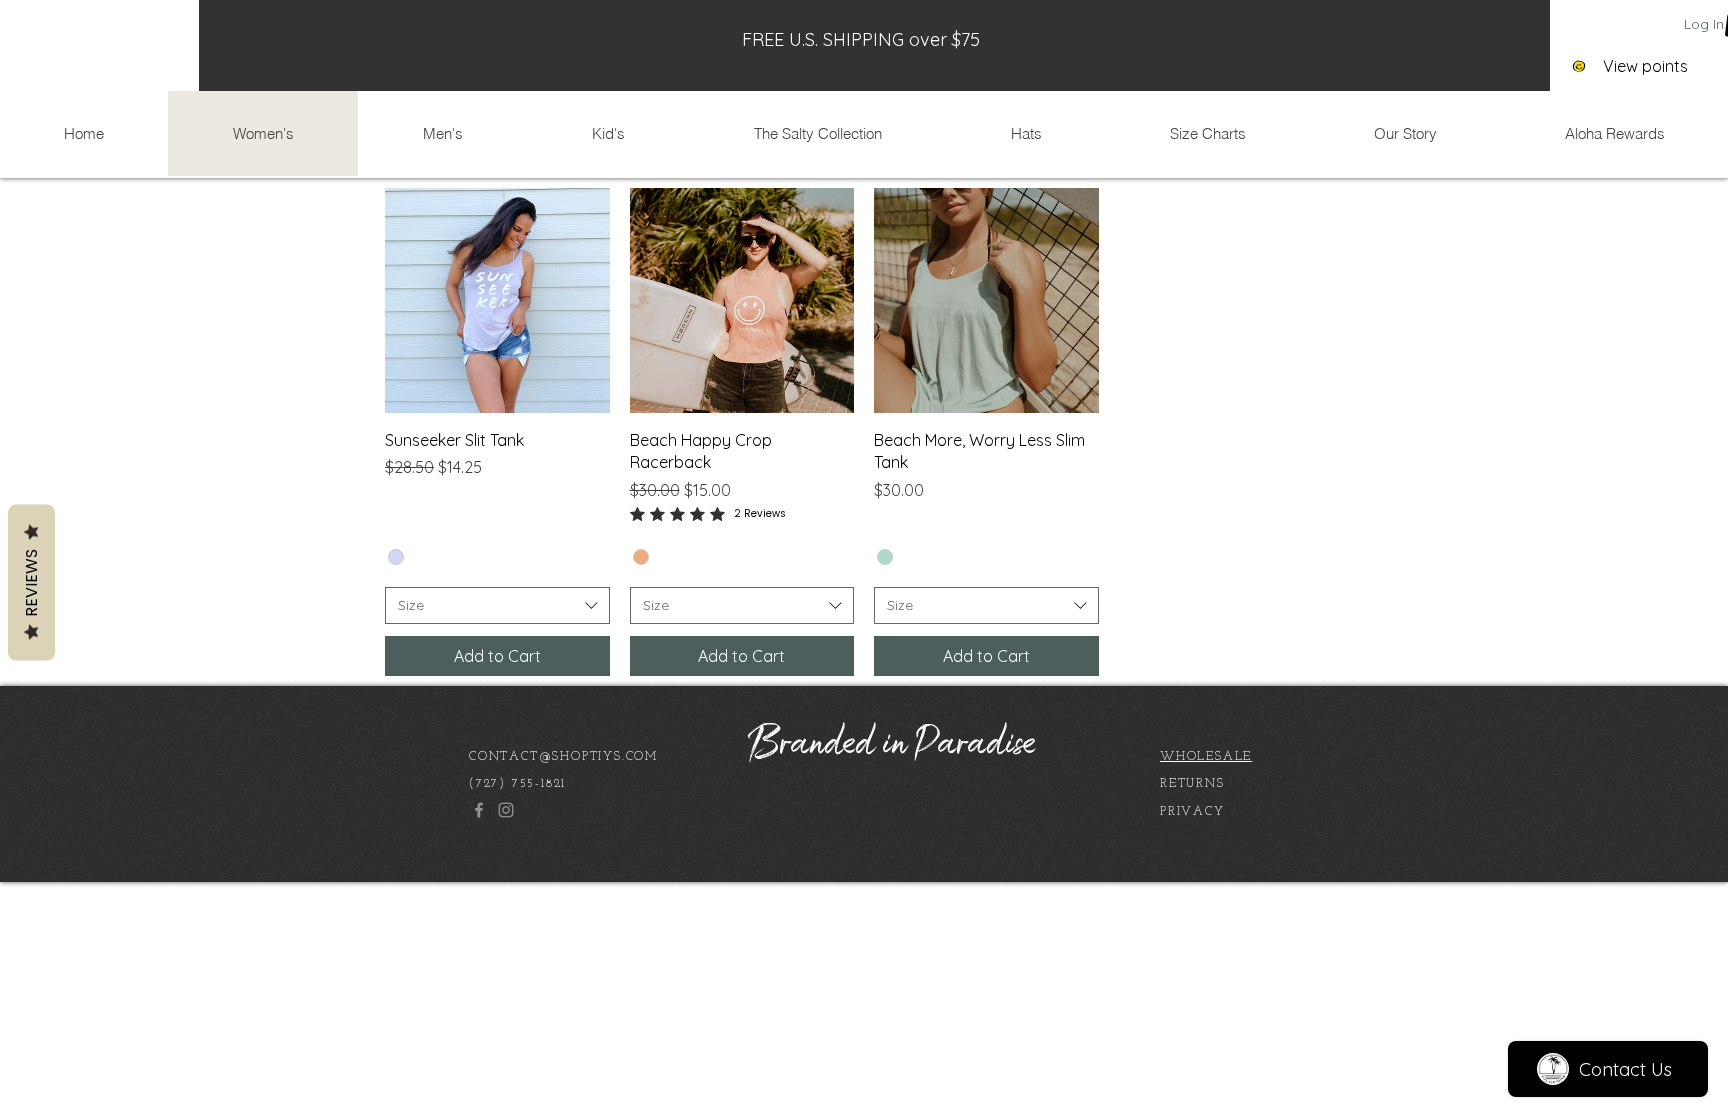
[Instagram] (506, 810)
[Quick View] (497, 300)
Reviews (31, 582)
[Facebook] (479, 810)
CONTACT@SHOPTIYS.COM (563, 757)
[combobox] (497, 606)
